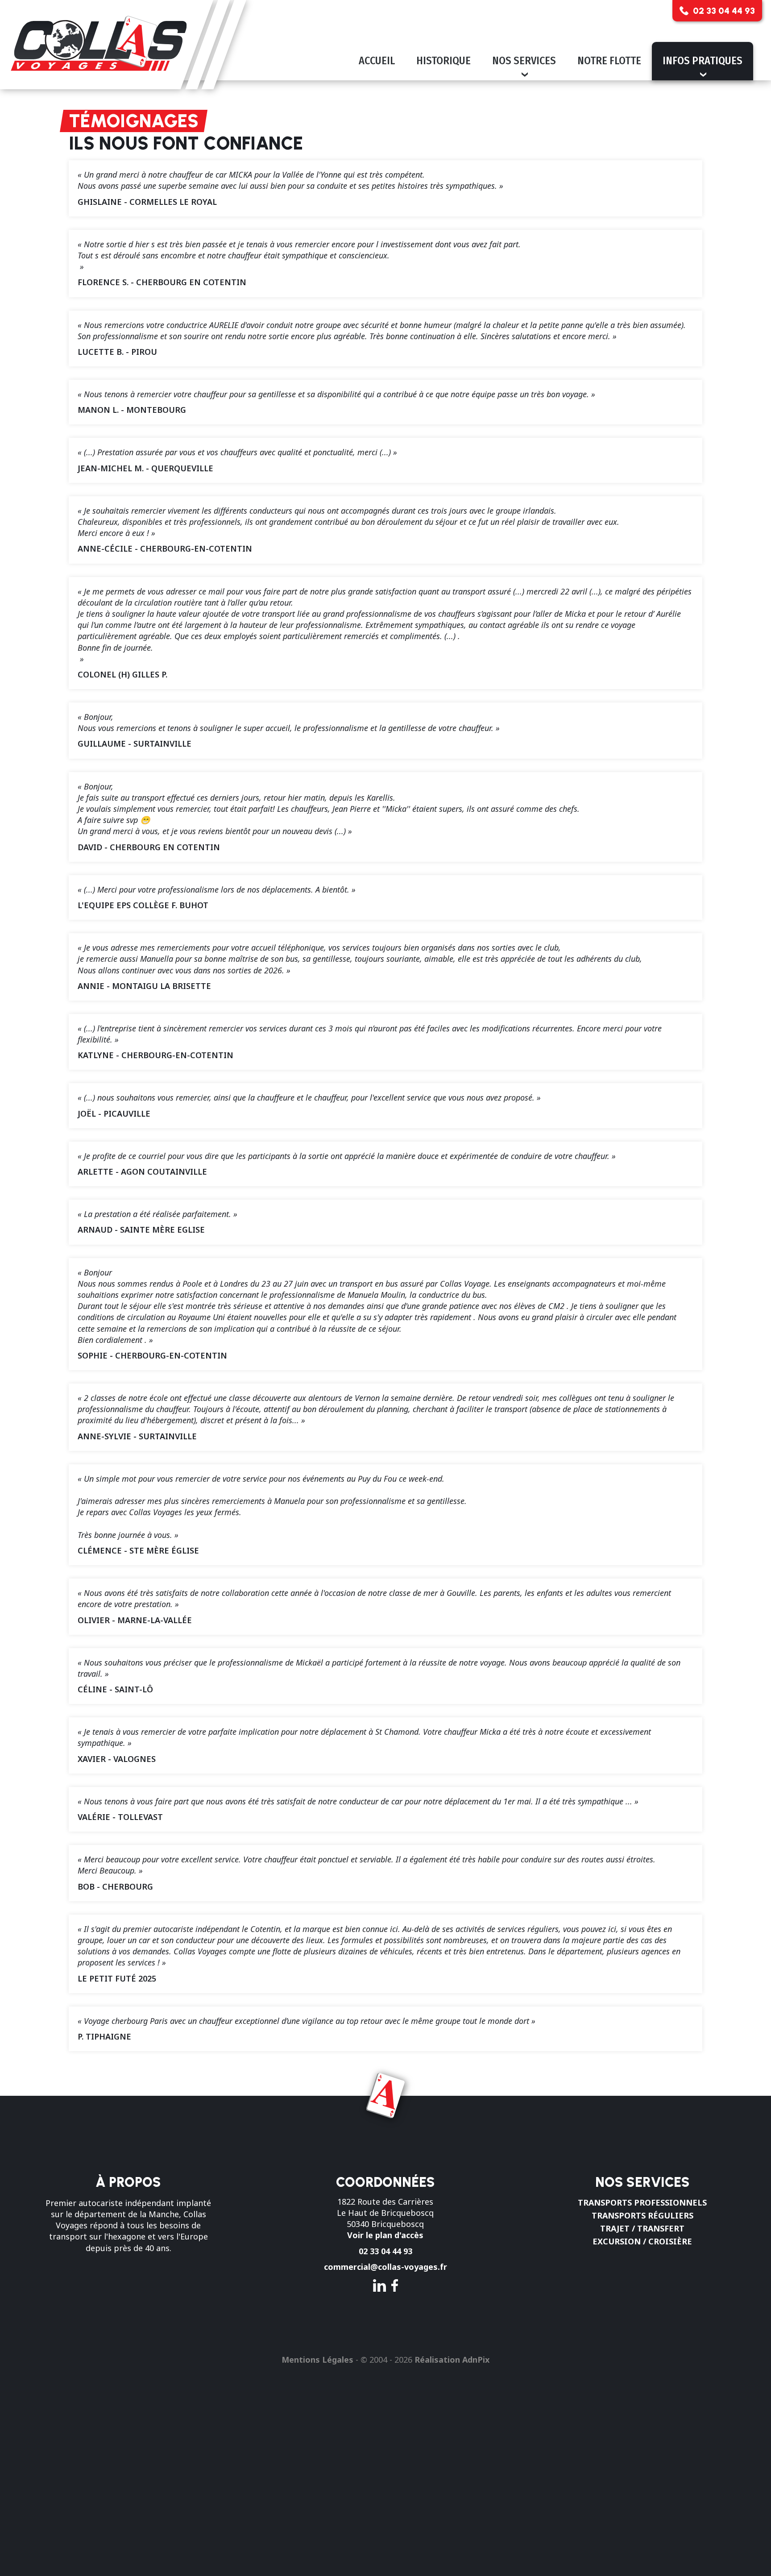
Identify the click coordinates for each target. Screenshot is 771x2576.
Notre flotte (609, 61)
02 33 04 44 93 (385, 2251)
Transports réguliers (642, 2215)
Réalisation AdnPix (452, 2360)
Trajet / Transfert (642, 2228)
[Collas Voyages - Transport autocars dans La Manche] (123, 45)
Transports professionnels (642, 2202)
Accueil (377, 61)
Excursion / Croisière (642, 2241)
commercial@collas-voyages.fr (385, 2267)
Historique (444, 61)
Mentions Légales (317, 2360)
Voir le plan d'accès (385, 2235)
